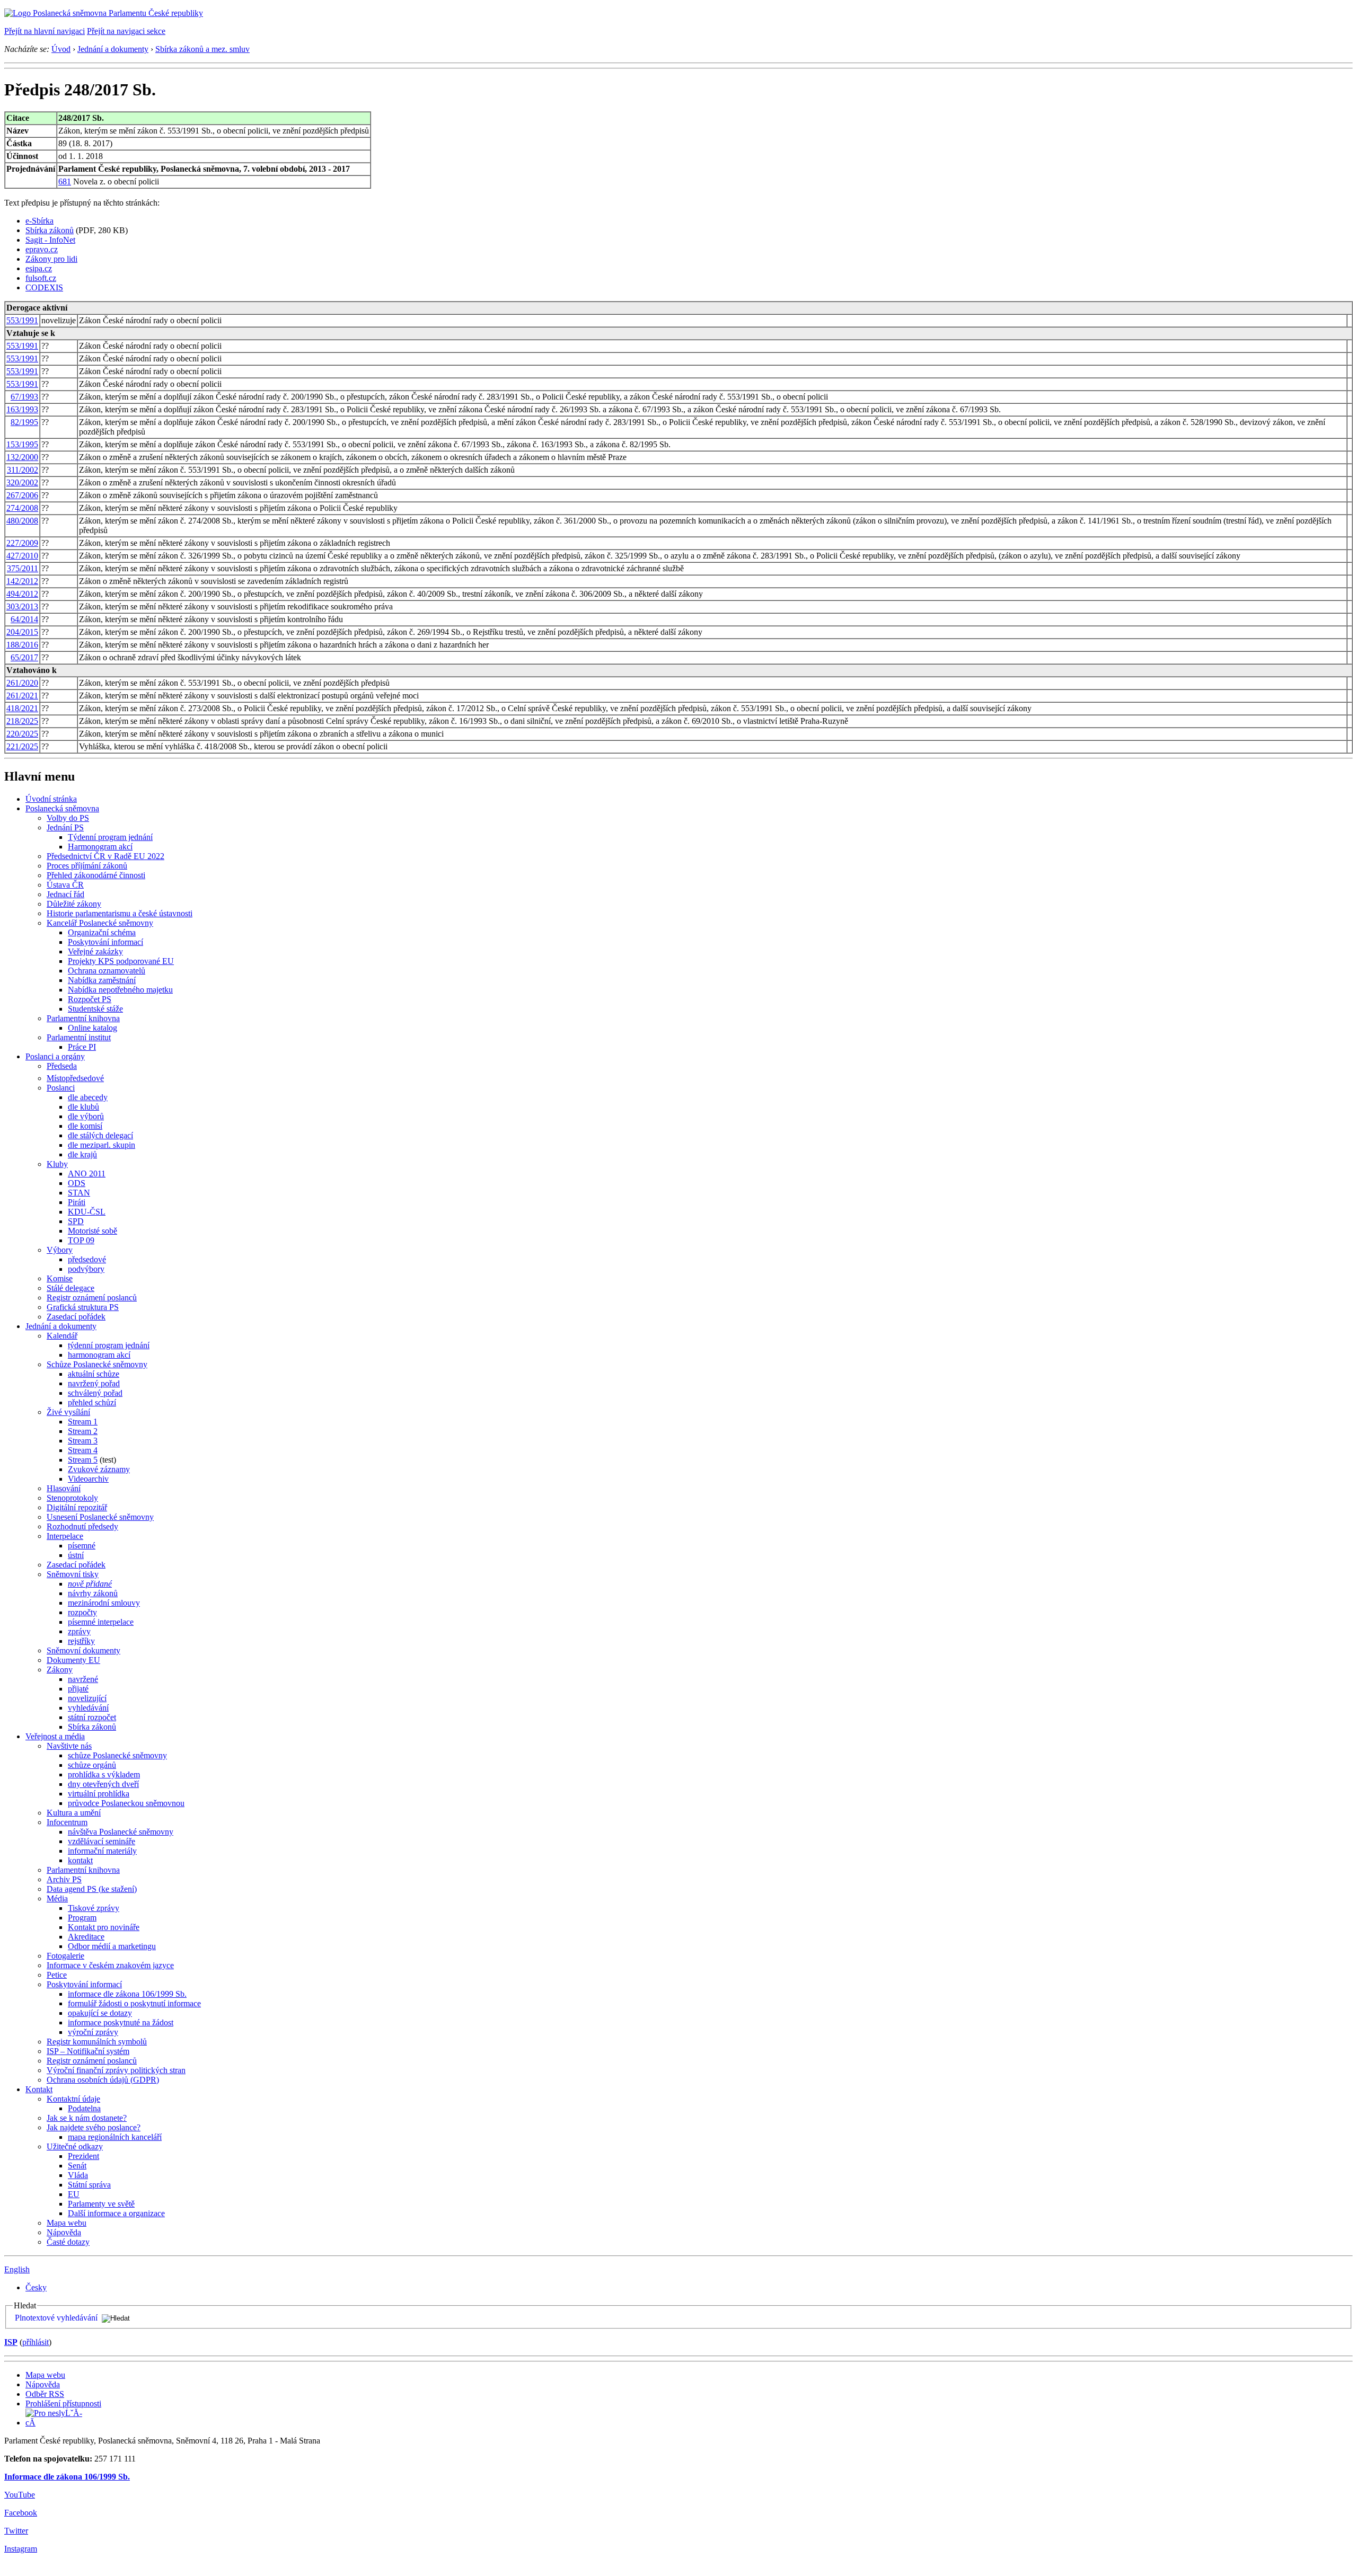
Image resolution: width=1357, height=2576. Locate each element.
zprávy (79, 1631)
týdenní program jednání (109, 1345)
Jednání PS (65, 827)
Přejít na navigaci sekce (126, 31)
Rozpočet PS (90, 999)
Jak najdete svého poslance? (94, 2127)
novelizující (87, 1698)
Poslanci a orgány (55, 1056)
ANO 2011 (87, 1174)
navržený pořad (94, 1383)
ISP (11, 2342)
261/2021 (22, 696)
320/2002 (22, 483)
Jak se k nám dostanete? (87, 2118)
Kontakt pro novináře (104, 1927)
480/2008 (22, 521)
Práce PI (82, 1047)
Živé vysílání (68, 1412)
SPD (76, 1221)
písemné (82, 1546)
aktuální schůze (94, 1374)
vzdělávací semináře (102, 1841)
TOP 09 (81, 1240)
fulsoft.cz (41, 278)
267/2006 (22, 495)
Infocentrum (67, 1822)
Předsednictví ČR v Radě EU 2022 (105, 856)
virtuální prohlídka (99, 1794)
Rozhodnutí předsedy (82, 1526)
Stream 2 (83, 1431)
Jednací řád (65, 894)
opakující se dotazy (100, 2013)
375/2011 (23, 568)
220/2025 (22, 734)
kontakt (80, 1860)
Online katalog (92, 1028)
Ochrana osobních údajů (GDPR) (103, 2080)
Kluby (57, 1164)
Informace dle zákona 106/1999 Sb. (67, 2477)
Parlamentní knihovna (83, 1018)
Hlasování (64, 1488)
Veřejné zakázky (95, 951)
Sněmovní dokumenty (83, 1650)
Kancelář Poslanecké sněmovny (100, 923)
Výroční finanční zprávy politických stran (116, 2070)
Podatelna (84, 2108)
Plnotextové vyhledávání (56, 2318)
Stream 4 (83, 1450)
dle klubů (83, 1107)
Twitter (16, 2531)
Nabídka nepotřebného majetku (120, 990)
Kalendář (62, 1336)
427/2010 (22, 556)
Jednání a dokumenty (113, 49)
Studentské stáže (95, 1009)
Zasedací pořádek (76, 1317)
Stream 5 (83, 1460)
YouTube (20, 2495)
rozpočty (82, 1612)
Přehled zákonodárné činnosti (96, 875)
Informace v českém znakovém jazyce (110, 1965)
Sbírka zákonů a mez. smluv (202, 49)
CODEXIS (44, 287)
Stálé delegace (71, 1288)
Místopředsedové (75, 1078)
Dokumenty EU (73, 1660)
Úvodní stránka (51, 799)
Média (57, 1898)
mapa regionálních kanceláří (115, 2137)
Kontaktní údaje (73, 2099)
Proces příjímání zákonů (87, 866)
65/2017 (24, 657)
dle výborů (86, 1116)
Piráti (77, 1202)
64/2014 (24, 619)
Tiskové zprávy (94, 1908)
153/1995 (22, 444)
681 (65, 182)
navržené (83, 1679)
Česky (36, 2287)
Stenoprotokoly (72, 1498)
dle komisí (85, 1126)
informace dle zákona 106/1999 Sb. (127, 1994)
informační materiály (102, 1851)
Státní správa (89, 2185)
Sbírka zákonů (50, 230)
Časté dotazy (68, 2242)
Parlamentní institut (79, 1037)
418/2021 (22, 708)
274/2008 (22, 508)
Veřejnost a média (55, 1736)
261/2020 (22, 683)
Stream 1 (83, 1422)
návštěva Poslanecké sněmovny (121, 1832)
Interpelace (65, 1536)
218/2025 (22, 721)
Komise (60, 1278)
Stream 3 (83, 1441)
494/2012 (22, 594)
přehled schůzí (92, 1402)
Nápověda (64, 2232)
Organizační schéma (102, 932)
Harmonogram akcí (100, 847)
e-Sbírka (39, 221)
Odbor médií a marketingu (112, 1946)
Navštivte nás (69, 1746)
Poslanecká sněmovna (62, 808)
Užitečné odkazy (75, 2146)
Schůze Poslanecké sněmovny (97, 1364)
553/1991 (22, 320)
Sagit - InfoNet (50, 240)
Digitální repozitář (77, 1507)
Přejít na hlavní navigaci (45, 31)
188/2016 (22, 645)
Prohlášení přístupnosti (63, 2404)
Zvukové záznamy (99, 1469)
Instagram (21, 2549)
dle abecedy (88, 1097)
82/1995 (24, 422)
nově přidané (90, 1584)
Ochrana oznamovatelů (107, 971)
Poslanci (61, 1088)
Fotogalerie (65, 1956)
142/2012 (22, 581)
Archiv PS (64, 1879)
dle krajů (82, 1154)
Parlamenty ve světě (101, 2204)
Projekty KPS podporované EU (121, 961)
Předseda (62, 1066)
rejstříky (81, 1641)
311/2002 (23, 470)
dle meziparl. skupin (102, 1145)
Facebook (21, 2513)
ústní (76, 1555)
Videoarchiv (88, 1479)
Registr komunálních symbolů (97, 2042)
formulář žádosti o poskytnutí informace (134, 2003)
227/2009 (22, 543)
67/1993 (24, 397)
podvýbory (86, 1269)
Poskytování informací (105, 942)
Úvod (61, 49)
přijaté (78, 1689)
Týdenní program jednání (110, 837)
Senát (77, 2166)
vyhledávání (88, 1708)
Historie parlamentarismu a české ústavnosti (120, 913)
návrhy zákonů (93, 1593)
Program (82, 1918)
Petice (57, 1975)
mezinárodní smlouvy (104, 1603)
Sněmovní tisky (73, 1574)
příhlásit (36, 2342)
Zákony (60, 1670)
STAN (79, 1193)
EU (74, 2194)
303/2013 (22, 607)
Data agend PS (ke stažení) (92, 1889)
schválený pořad (95, 1393)
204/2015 (22, 632)
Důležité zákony (74, 904)
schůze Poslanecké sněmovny (117, 1755)
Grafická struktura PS (83, 1307)
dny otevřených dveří (103, 1784)
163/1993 (22, 409)
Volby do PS (68, 818)
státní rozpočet (92, 1717)
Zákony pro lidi (51, 259)
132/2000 (22, 457)
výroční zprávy (93, 2032)
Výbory (60, 1250)
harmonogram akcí (99, 1355)
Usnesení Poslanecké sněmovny (100, 1517)
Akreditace (86, 1937)
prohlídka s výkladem (104, 1774)
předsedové (87, 1259)
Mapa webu (67, 2223)
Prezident (83, 2156)
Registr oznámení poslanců (92, 1298)
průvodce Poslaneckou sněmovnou (126, 1803)
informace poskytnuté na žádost (121, 2022)
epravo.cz (42, 249)
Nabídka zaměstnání (102, 980)
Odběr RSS (45, 2394)
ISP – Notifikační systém (88, 2051)
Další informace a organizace (116, 2213)
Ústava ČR (65, 885)
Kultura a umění (74, 1813)
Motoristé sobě (92, 1231)
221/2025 (22, 746)
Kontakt (39, 2089)
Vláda (78, 2175)
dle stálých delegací (100, 1135)
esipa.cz (39, 268)
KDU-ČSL (87, 1212)
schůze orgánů (92, 1765)
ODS (77, 1183)
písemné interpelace (101, 1622)
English (17, 2269)
